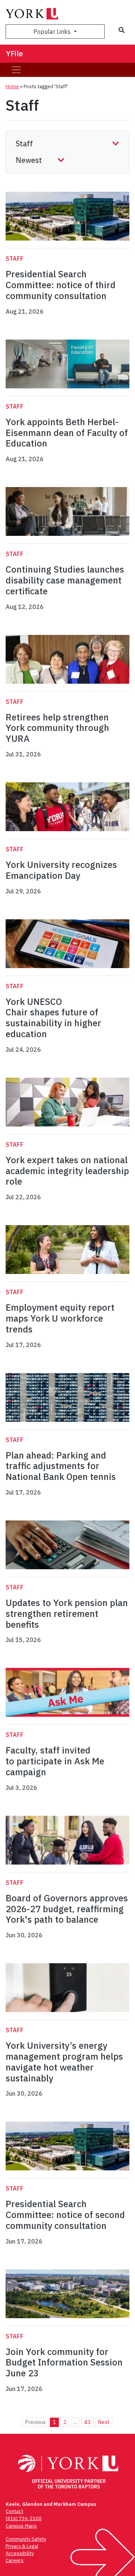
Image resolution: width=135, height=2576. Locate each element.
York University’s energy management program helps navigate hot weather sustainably (64, 2062)
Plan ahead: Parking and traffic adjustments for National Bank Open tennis (61, 1466)
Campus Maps (21, 2526)
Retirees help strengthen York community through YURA (57, 728)
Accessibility (20, 2553)
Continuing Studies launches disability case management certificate (65, 580)
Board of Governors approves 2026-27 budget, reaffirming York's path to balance (67, 1909)
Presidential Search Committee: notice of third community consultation (61, 285)
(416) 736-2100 (24, 2518)
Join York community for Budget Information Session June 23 (64, 2362)
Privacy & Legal (22, 2546)
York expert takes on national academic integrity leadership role (67, 1171)
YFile (14, 53)
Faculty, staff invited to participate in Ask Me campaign (55, 1761)
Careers (15, 2560)
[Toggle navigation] (16, 70)
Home (12, 86)
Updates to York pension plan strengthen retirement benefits (67, 1614)
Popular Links (53, 32)
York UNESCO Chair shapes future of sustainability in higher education (53, 1018)
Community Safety (26, 2539)
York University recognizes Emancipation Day (61, 870)
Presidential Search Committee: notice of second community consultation (65, 2215)
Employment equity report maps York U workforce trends (60, 1318)
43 (87, 2422)
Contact (14, 2511)
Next (104, 2422)
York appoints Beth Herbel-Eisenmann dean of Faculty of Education (67, 433)
